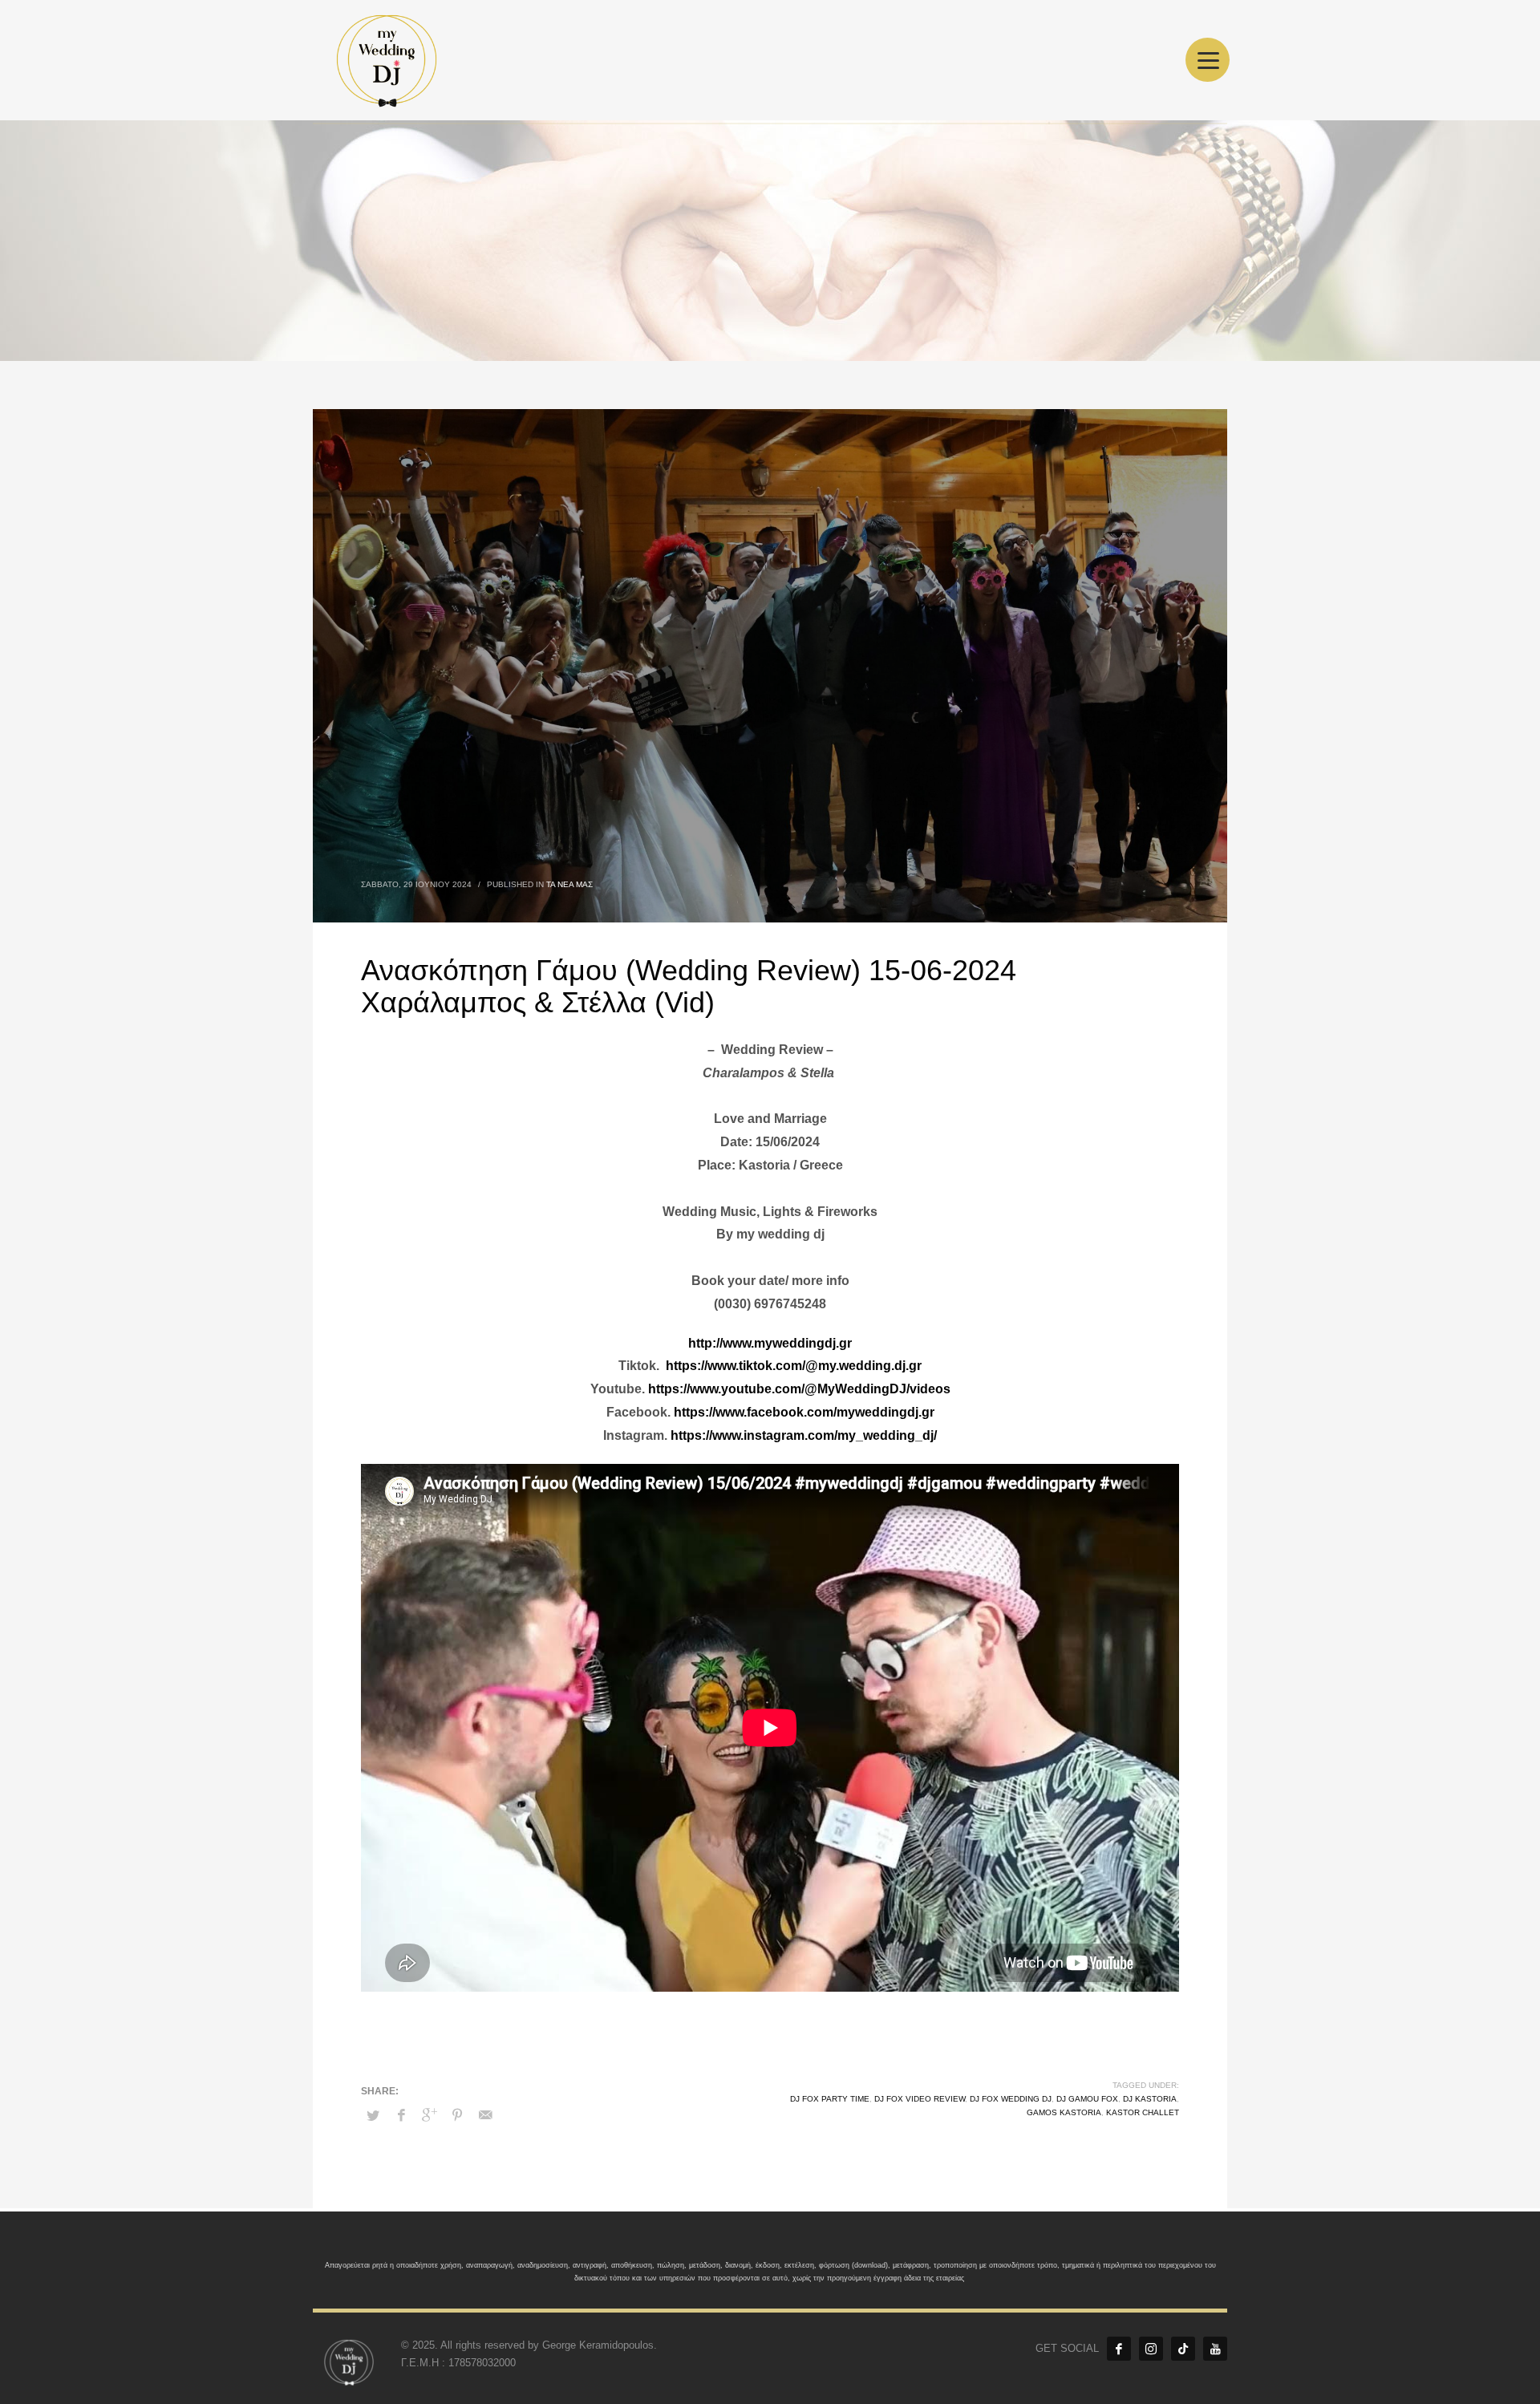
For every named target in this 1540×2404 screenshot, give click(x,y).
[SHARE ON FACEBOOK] (401, 2115)
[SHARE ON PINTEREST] (457, 2115)
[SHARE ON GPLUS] (429, 2115)
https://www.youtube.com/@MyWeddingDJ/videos (799, 1389)
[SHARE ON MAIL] (485, 2115)
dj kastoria (1150, 2099)
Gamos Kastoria (1064, 2112)
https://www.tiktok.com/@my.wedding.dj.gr (794, 1366)
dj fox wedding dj (1011, 2099)
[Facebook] (1119, 2349)
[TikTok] (1183, 2349)
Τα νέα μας (569, 884)
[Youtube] (1215, 2349)
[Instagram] (1151, 2349)
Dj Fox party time (830, 2099)
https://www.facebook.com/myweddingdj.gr (804, 1412)
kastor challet (1143, 2112)
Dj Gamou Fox (1087, 2099)
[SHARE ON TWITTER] (373, 2116)
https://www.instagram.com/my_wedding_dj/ (804, 1435)
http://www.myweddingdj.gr (770, 1343)
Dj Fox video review (920, 2099)
